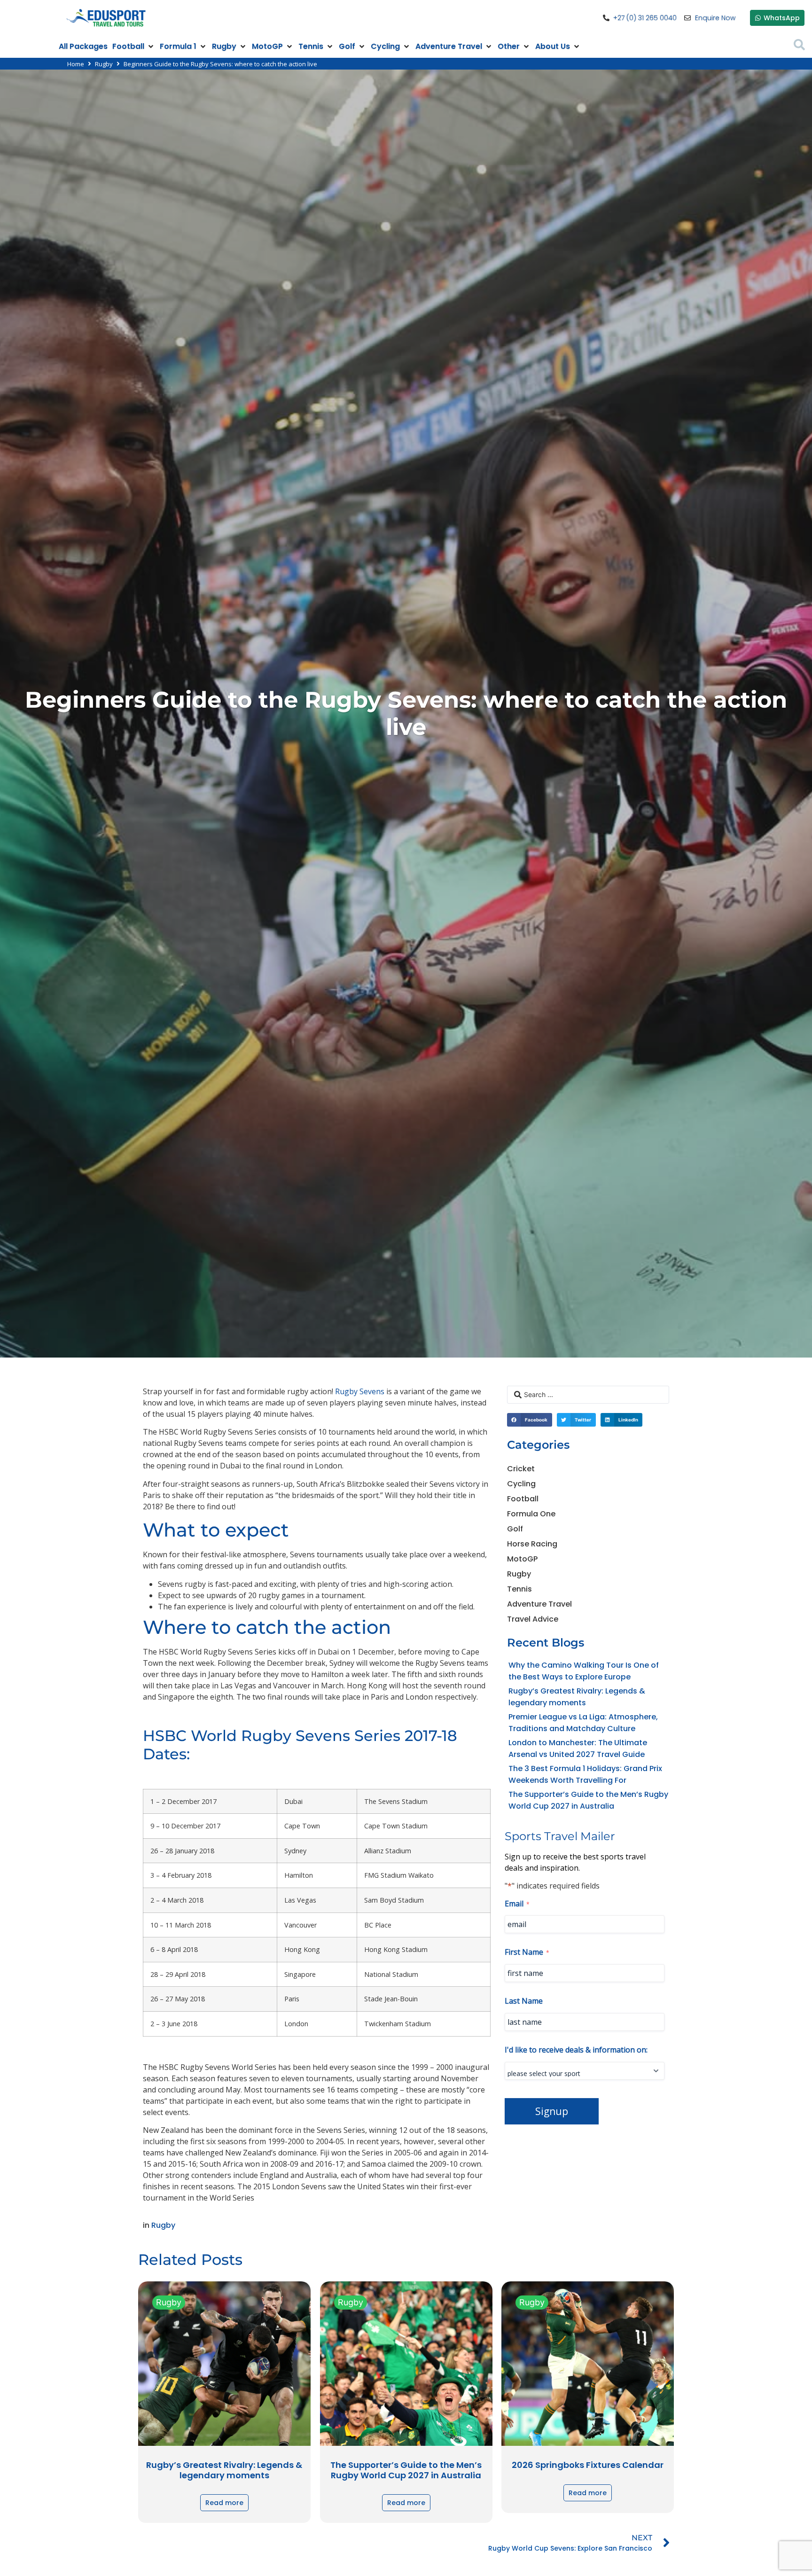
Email (517, 1904)
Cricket (521, 1469)
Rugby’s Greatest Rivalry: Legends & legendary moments (224, 2470)
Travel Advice (533, 1619)
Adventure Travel (539, 1604)
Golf (515, 1529)
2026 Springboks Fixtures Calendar (588, 2465)
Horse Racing (532, 1544)
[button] (134, 47)
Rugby (104, 64)
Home (76, 64)
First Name (527, 1952)
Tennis (519, 1589)
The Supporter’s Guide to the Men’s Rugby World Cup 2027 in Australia (406, 2470)
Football (523, 1499)
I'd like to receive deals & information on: (576, 2050)
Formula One (531, 1514)
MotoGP (522, 1559)
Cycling (521, 1484)
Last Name (524, 2001)
